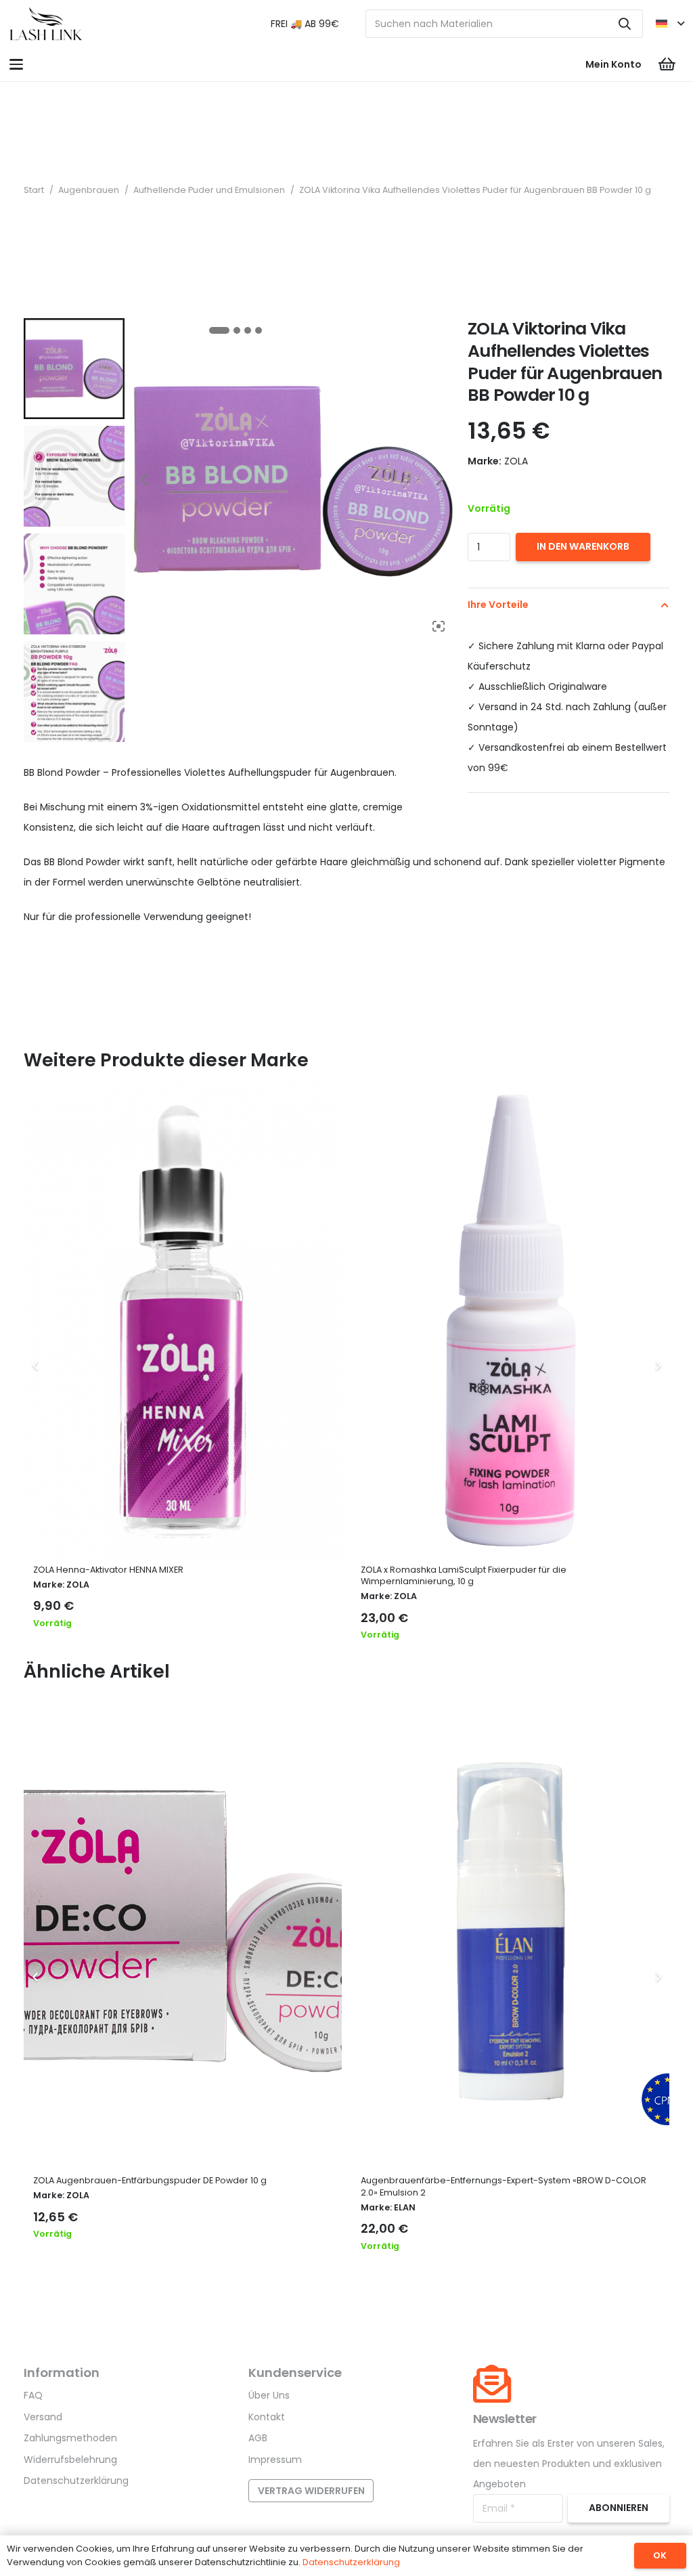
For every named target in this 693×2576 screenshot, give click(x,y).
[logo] (46, 24)
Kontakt (267, 2417)
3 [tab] (248, 330)
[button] (670, 24)
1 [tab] (219, 330)
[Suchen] (625, 24)
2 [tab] (237, 330)
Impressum (275, 2460)
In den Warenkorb (583, 546)
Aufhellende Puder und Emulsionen (209, 190)
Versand (43, 2417)
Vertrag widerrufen (311, 2491)
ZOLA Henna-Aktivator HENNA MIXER (108, 1570)
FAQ (33, 2395)
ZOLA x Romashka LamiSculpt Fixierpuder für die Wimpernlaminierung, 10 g (464, 1576)
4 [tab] (259, 330)
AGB (258, 2438)
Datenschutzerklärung (76, 2481)
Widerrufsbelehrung (70, 2460)
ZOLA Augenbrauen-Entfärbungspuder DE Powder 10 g (150, 2180)
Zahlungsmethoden (70, 2438)
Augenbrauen (89, 190)
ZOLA (78, 1585)
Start (34, 190)
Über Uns (269, 2395)
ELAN (405, 2207)
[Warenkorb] (667, 64)
